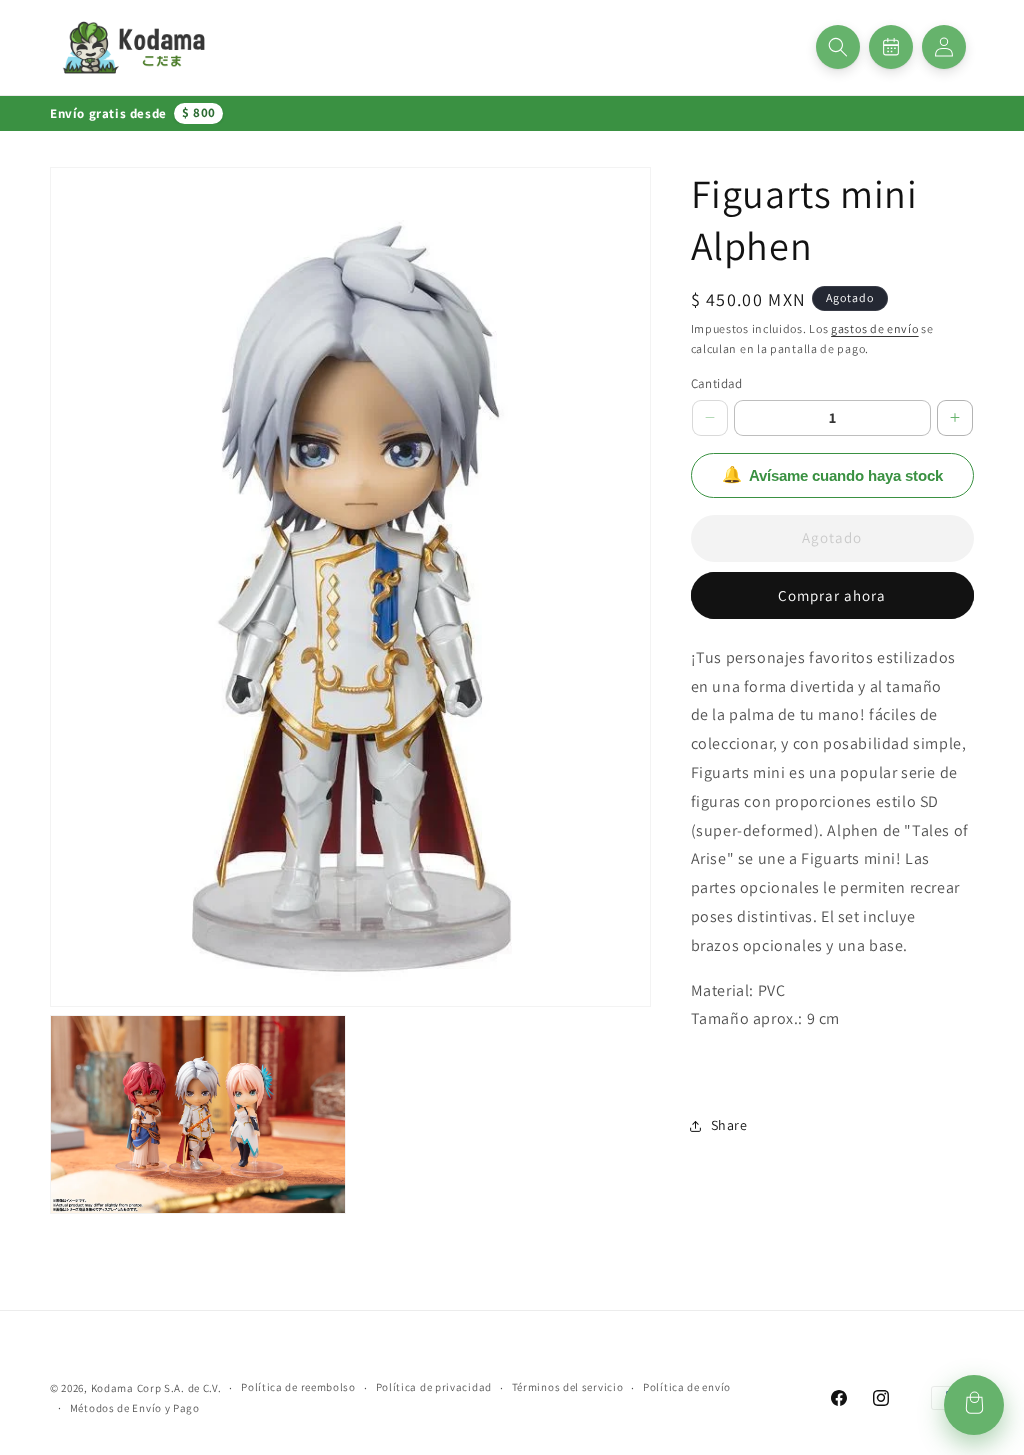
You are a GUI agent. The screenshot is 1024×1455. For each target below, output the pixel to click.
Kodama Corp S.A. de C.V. (156, 1388)
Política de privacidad (434, 1387)
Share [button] (729, 1125)
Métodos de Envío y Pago (135, 1408)
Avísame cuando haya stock (832, 475)
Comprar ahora (832, 595)
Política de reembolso (298, 1387)
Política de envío (687, 1387)
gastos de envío (875, 328)
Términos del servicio (568, 1387)
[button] (838, 47)
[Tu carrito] (974, 1405)
